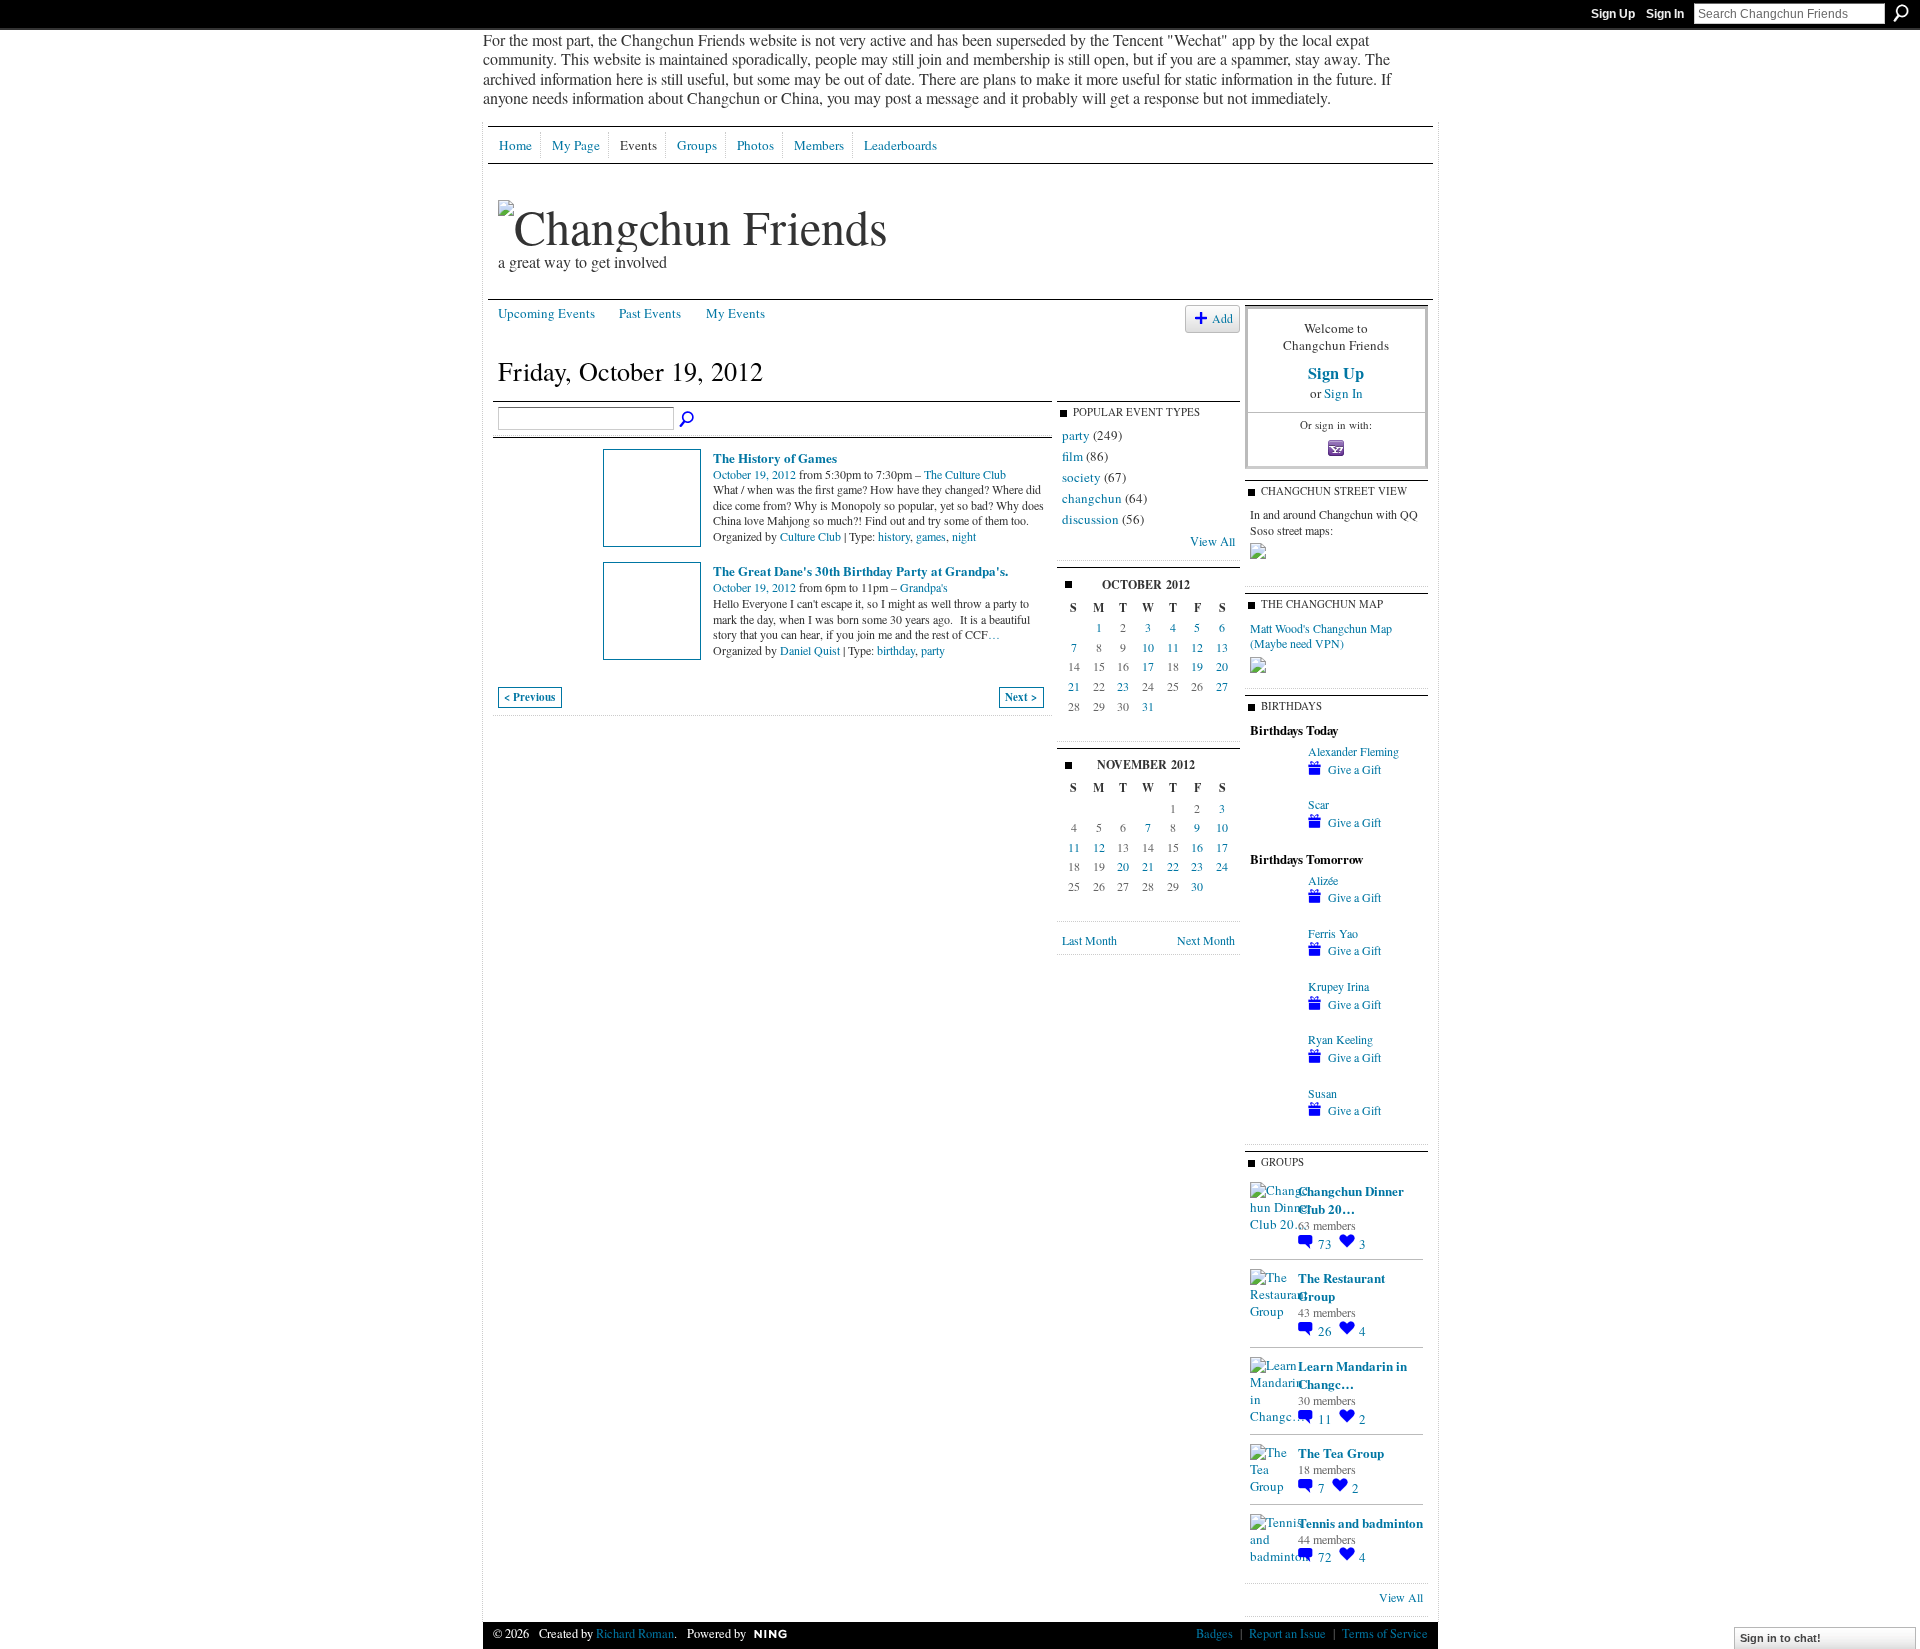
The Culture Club (965, 474)
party (933, 650)
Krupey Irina (1338, 986)
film (1072, 456)
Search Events (688, 420)
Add (1222, 318)
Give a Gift (1354, 769)
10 (1148, 647)
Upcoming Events (546, 313)
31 (1148, 706)
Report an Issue (1287, 1633)
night (964, 536)
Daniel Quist (810, 650)
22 (1173, 866)
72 (1326, 1557)
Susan (1322, 1093)
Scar (1318, 804)
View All (1212, 541)
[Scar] (1274, 821)
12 (1197, 647)
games (931, 536)
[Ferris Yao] (1274, 950)
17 (1148, 666)
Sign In (1665, 14)
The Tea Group (1341, 1452)
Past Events (650, 313)
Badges (1214, 1633)
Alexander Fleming (1353, 751)
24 (1222, 866)
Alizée (1323, 880)
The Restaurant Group (1341, 1286)
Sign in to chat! (1780, 1638)
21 (1074, 686)
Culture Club (810, 536)
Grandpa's (924, 587)
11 (1173, 647)
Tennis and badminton (1360, 1522)
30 (1197, 886)
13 (1222, 647)
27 (1222, 686)
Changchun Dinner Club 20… (1351, 1199)
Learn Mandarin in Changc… (1352, 1374)
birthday (896, 650)
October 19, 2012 (754, 474)
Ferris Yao (1333, 933)
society (1081, 477)
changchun (1092, 498)
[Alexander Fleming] (1274, 768)
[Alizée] (1274, 897)
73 (1326, 1244)
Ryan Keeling (1340, 1039)
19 (1197, 666)
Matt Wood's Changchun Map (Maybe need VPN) (1321, 636)
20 (1222, 666)
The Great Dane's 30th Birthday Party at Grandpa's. (860, 570)
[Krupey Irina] (1274, 1003)
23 (1123, 686)
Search (1901, 13)
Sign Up (1613, 14)
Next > (1021, 697)
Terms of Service (1385, 1633)
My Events (735, 313)
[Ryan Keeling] (1274, 1056)
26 (1326, 1331)
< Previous (529, 697)
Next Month (1206, 940)
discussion (1090, 519)
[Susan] (1274, 1110)
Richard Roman (635, 1633)
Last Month (1089, 940)
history (894, 536)
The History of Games (775, 457)
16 (1197, 847)
